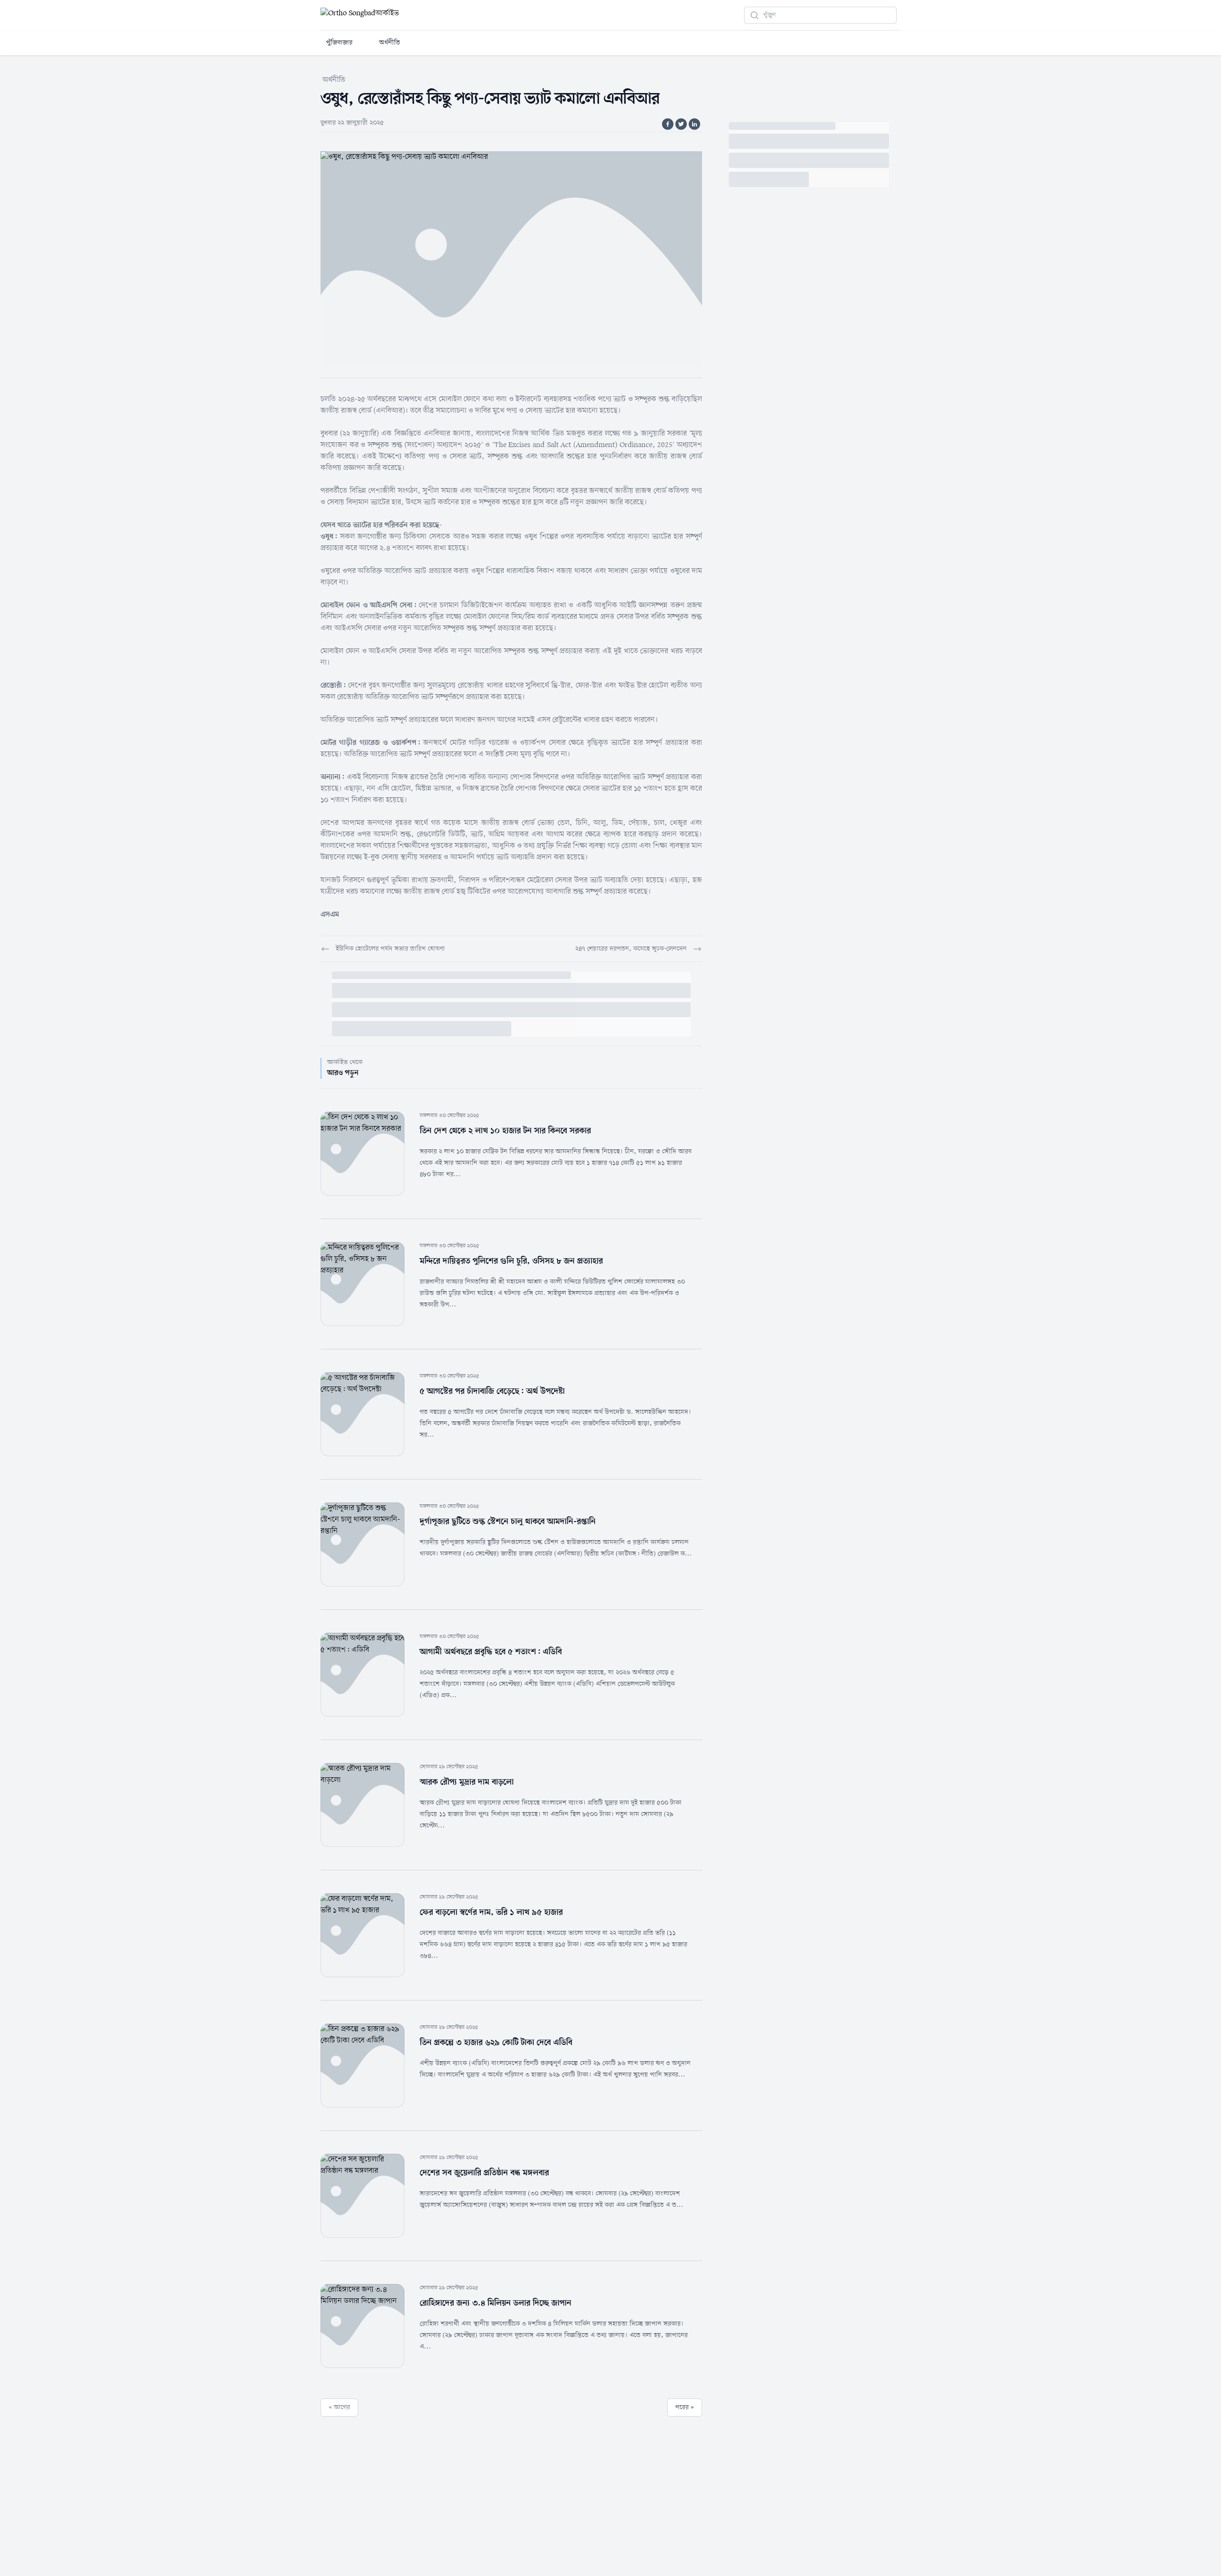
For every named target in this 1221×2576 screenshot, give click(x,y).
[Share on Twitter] (681, 124)
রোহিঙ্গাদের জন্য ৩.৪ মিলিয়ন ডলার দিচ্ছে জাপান (496, 2303)
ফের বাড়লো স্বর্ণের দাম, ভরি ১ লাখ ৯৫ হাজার (491, 1912)
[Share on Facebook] (668, 124)
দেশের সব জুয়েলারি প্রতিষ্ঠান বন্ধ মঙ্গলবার (484, 2173)
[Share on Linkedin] (694, 124)
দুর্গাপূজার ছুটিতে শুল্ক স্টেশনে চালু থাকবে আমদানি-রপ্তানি (508, 1522)
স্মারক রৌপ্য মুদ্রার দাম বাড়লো (467, 1782)
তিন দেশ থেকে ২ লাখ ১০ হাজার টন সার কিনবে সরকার (505, 1131)
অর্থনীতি (390, 43)
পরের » (685, 2407)
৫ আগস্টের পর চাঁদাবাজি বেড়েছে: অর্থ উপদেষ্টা (492, 1391)
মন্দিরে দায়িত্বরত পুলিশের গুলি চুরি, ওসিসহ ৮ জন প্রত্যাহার (511, 1261)
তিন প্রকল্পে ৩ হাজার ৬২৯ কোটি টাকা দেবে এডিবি (496, 2043)
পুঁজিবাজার (339, 43)
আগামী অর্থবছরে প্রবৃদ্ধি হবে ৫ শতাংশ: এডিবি (491, 1652)
